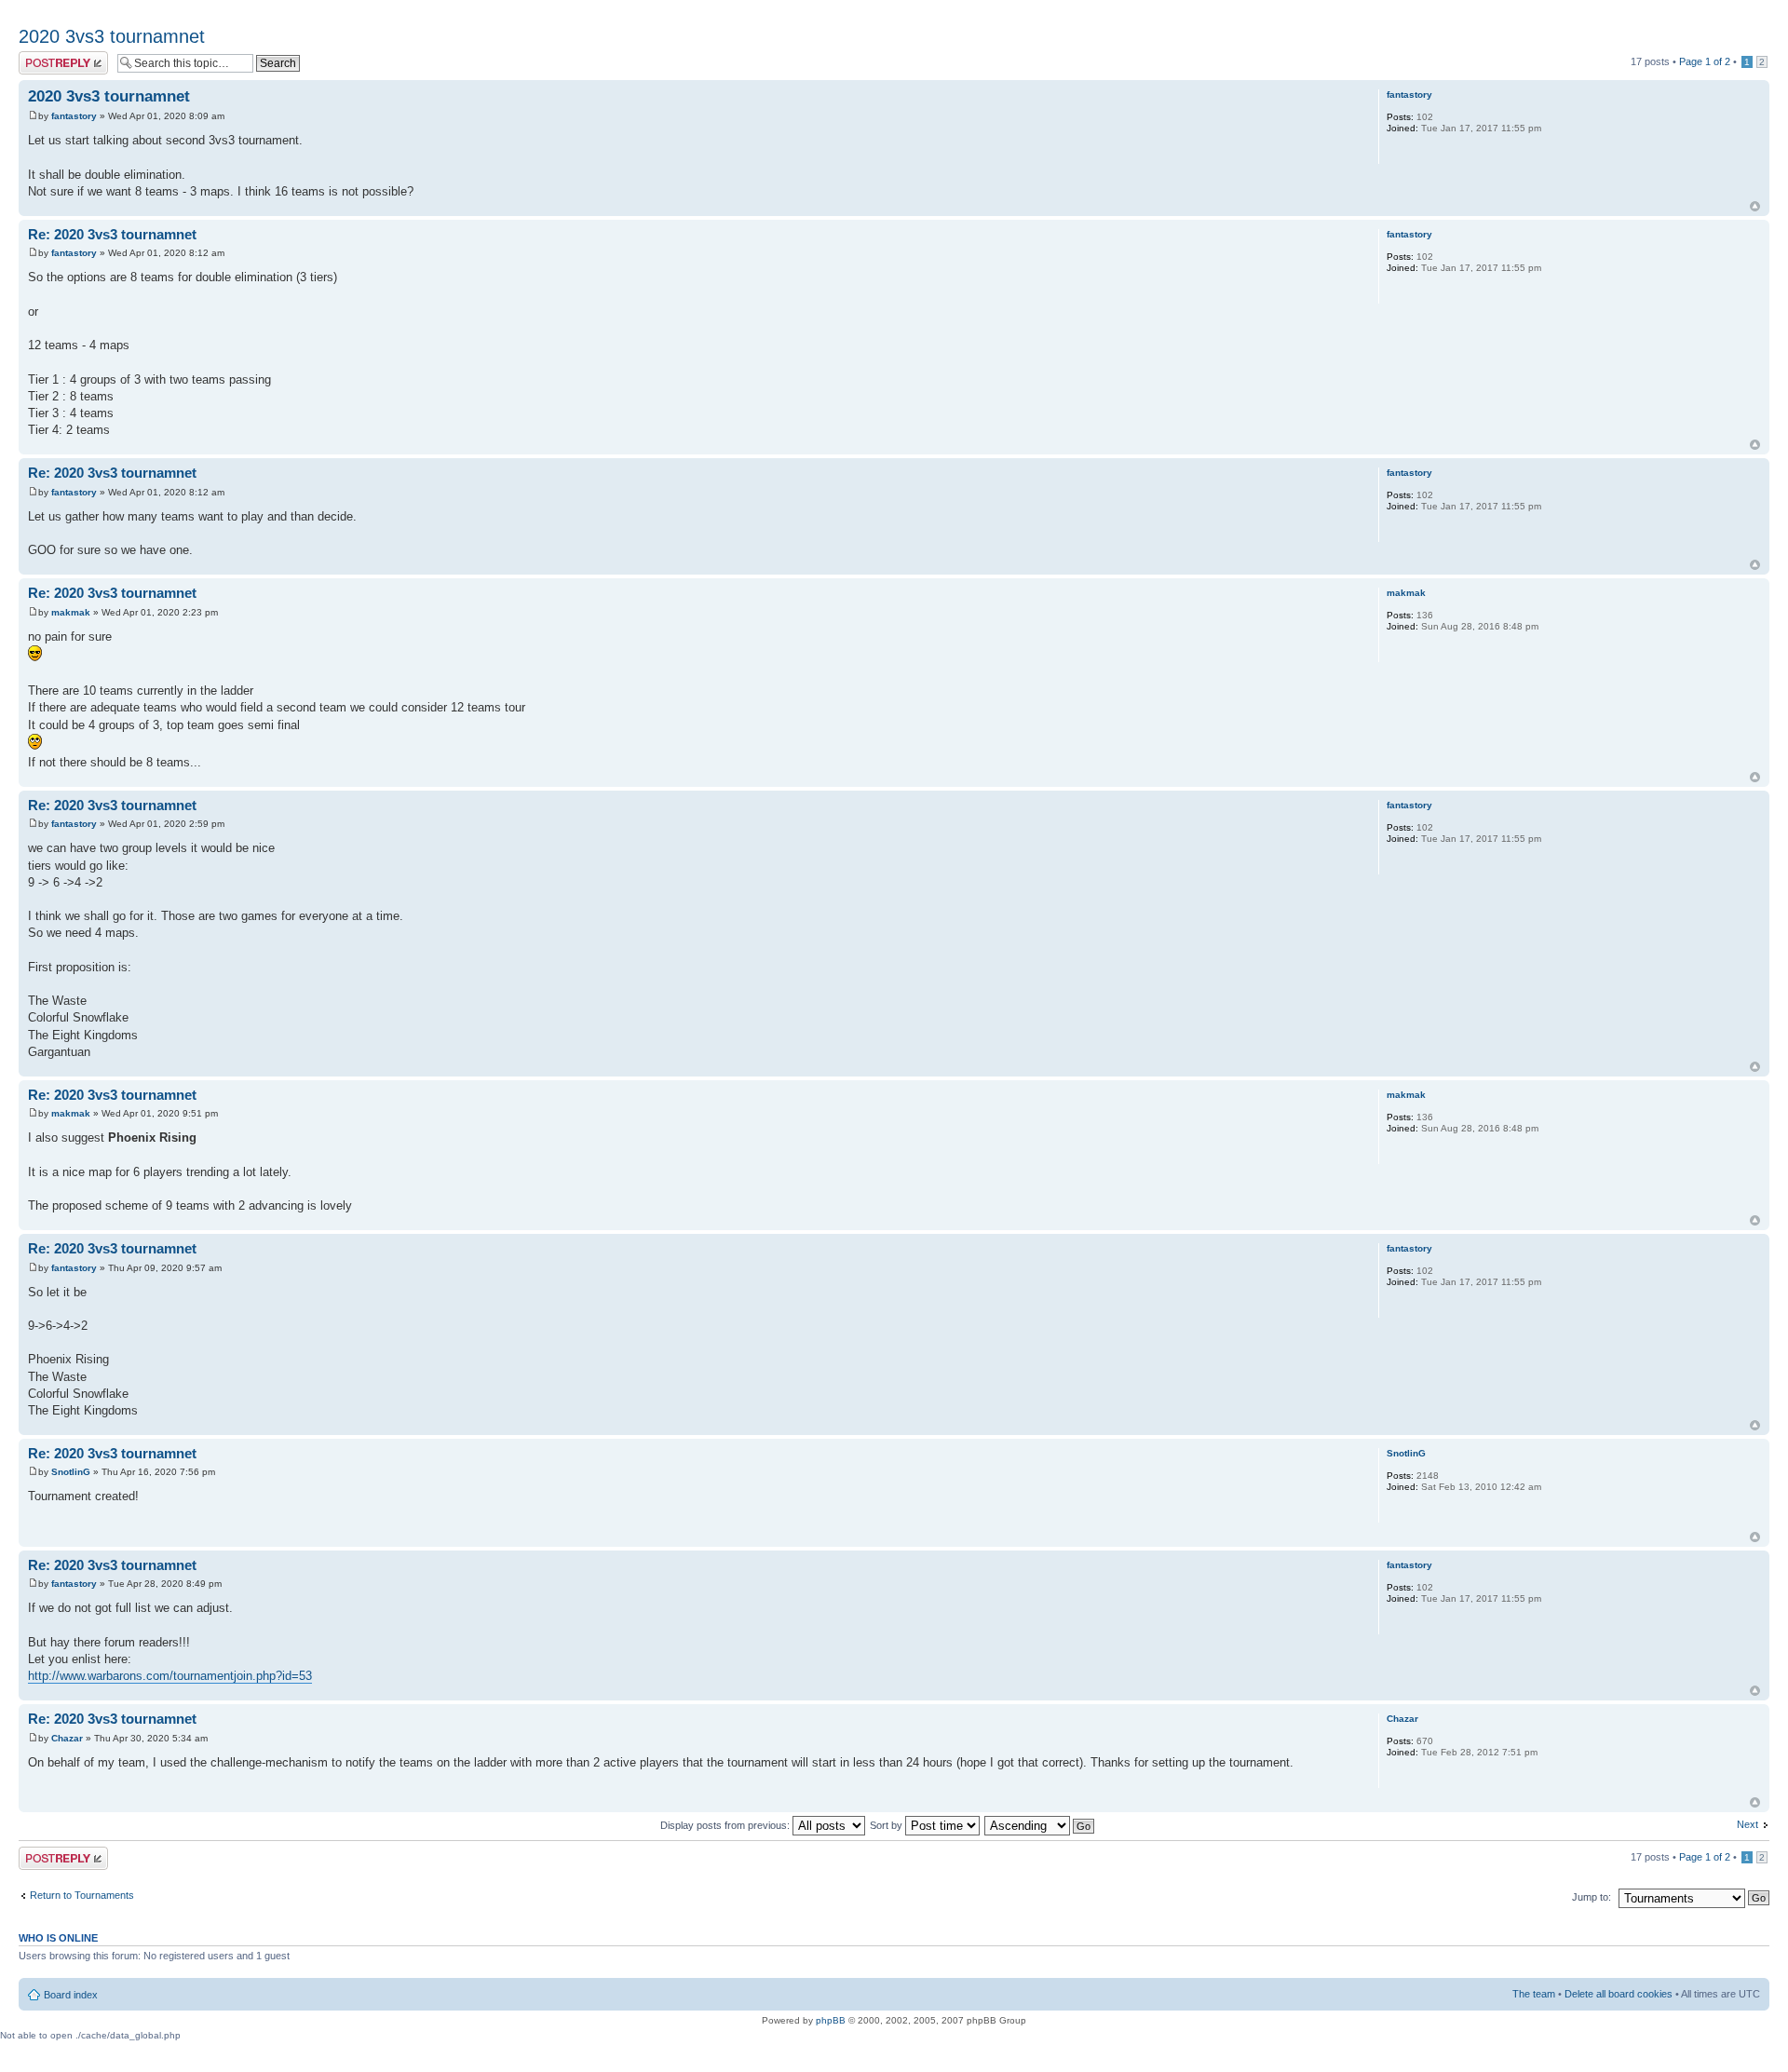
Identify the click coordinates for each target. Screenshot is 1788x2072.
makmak (71, 612)
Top (1755, 206)
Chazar (67, 1738)
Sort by (887, 1825)
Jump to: (1592, 1897)
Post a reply (46, 57)
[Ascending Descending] (1040, 1825)
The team (1534, 1994)
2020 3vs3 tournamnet (112, 36)
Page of (1705, 61)
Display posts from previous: (726, 1825)
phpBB (831, 2020)
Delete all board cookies (1619, 1994)
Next (1747, 1824)
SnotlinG (71, 1472)
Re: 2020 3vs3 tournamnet (112, 234)
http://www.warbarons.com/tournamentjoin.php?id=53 (170, 1676)
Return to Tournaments (82, 1895)
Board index (71, 1995)
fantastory (74, 116)
